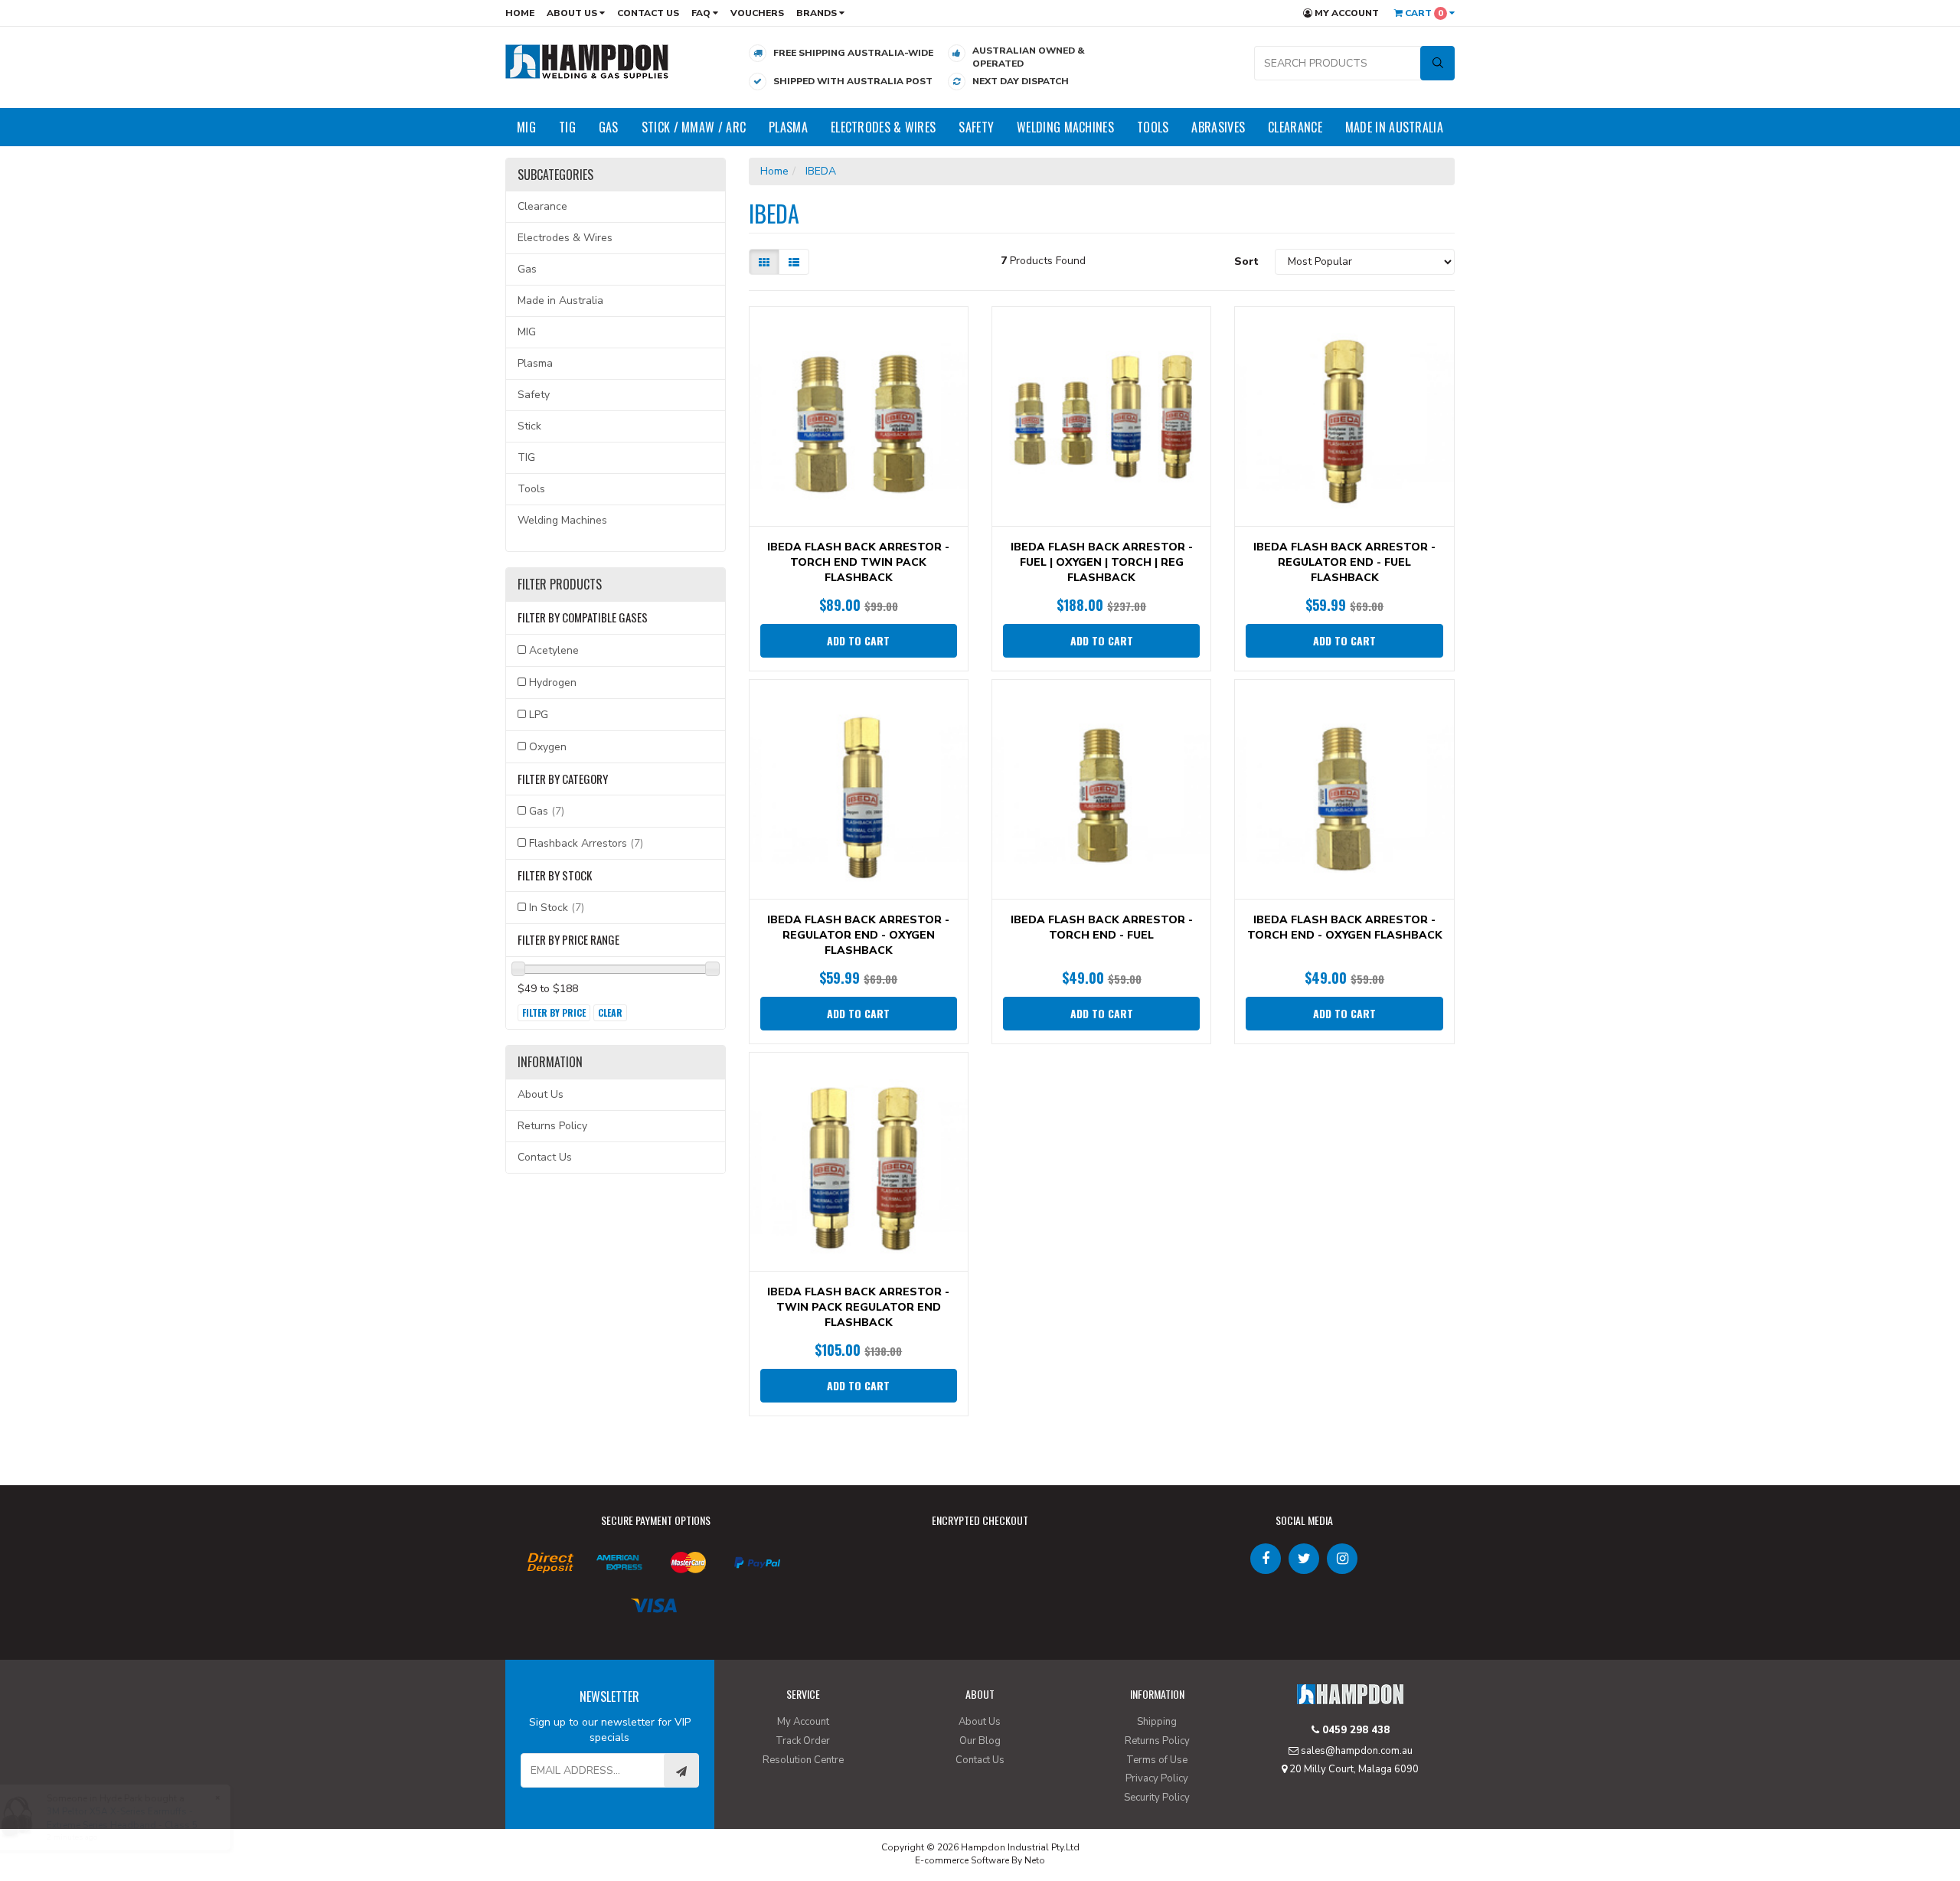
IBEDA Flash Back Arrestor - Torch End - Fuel (1102, 927)
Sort (1246, 261)
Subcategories (555, 175)
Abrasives (1218, 127)
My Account (1346, 13)
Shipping (1157, 1722)
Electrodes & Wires (883, 127)
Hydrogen (553, 683)
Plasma (788, 127)
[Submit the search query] (1437, 63)
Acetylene (554, 650)
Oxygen (548, 747)
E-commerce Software (962, 1860)
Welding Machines (1065, 127)
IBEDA (821, 171)
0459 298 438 (1354, 1730)
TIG (567, 127)
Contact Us (648, 13)
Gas (609, 127)
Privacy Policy (1157, 1778)
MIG (526, 127)
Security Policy (1157, 1798)
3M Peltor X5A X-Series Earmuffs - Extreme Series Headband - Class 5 (121, 1818)
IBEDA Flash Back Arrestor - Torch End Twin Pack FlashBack (858, 562)
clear (610, 1012)
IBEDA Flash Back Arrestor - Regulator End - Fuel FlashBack (1344, 562)
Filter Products (560, 585)
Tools (1153, 127)
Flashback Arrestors (586, 843)
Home (520, 13)
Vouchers (757, 13)
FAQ (702, 13)
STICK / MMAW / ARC (694, 127)
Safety (976, 127)
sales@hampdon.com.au (1356, 1751)
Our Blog (980, 1741)
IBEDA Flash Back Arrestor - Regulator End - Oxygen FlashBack (858, 935)
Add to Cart (858, 640)
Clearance (1295, 127)
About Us (573, 13)
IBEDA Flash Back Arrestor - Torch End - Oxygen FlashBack (1345, 927)
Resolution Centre (803, 1760)
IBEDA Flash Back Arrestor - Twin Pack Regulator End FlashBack (858, 1307)
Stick (529, 426)
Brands (818, 13)
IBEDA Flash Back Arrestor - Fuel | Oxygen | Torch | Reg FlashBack (1102, 562)
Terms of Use (1157, 1760)
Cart (1423, 13)
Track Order (803, 1741)
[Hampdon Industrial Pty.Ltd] (587, 61)
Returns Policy (552, 1126)
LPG (539, 715)
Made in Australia (1394, 127)
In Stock (557, 908)
